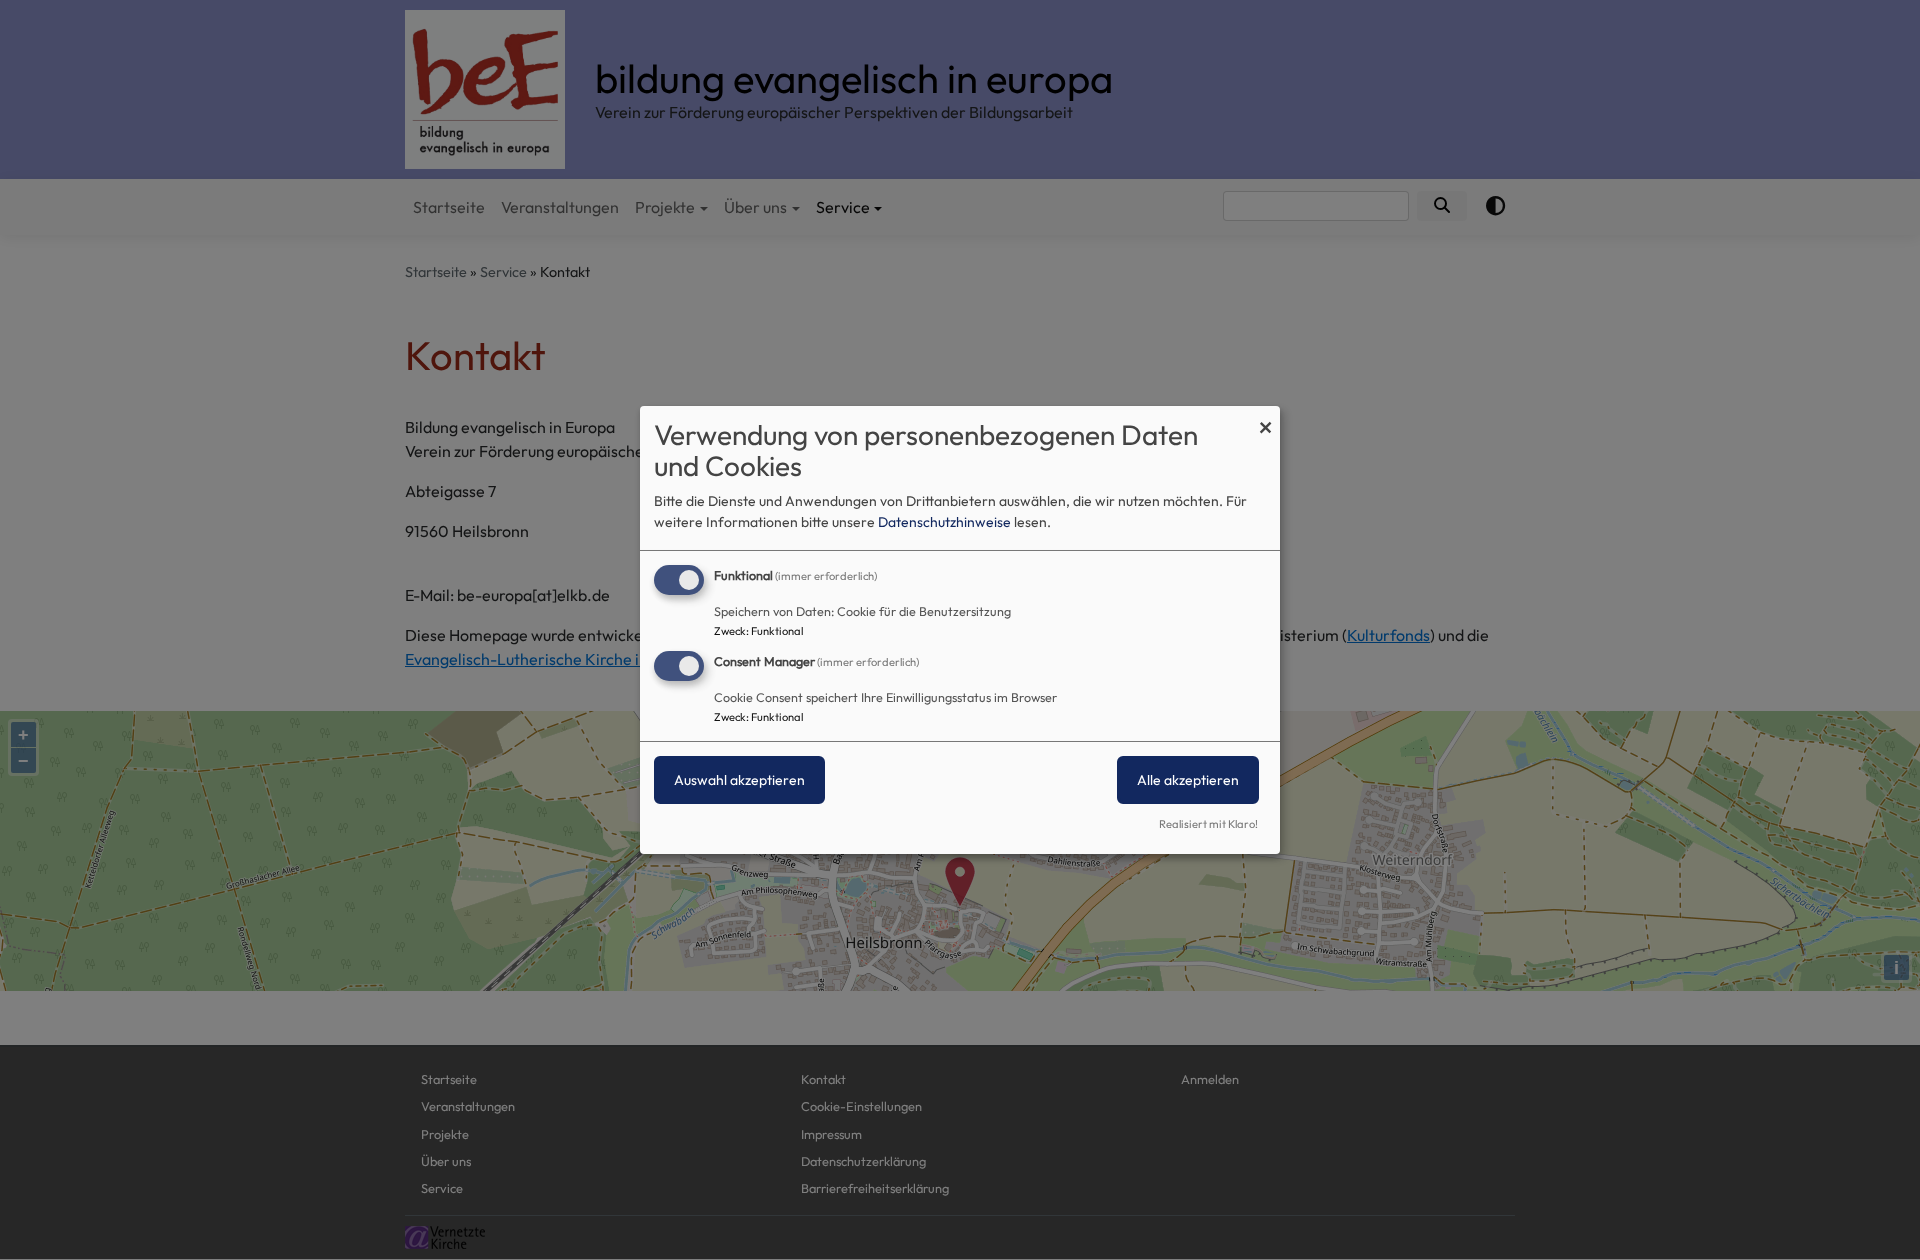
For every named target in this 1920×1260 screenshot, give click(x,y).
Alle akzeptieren (1188, 780)
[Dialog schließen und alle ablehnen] (1265, 418)
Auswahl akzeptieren (739, 780)
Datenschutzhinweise (944, 522)
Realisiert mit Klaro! (1208, 824)
